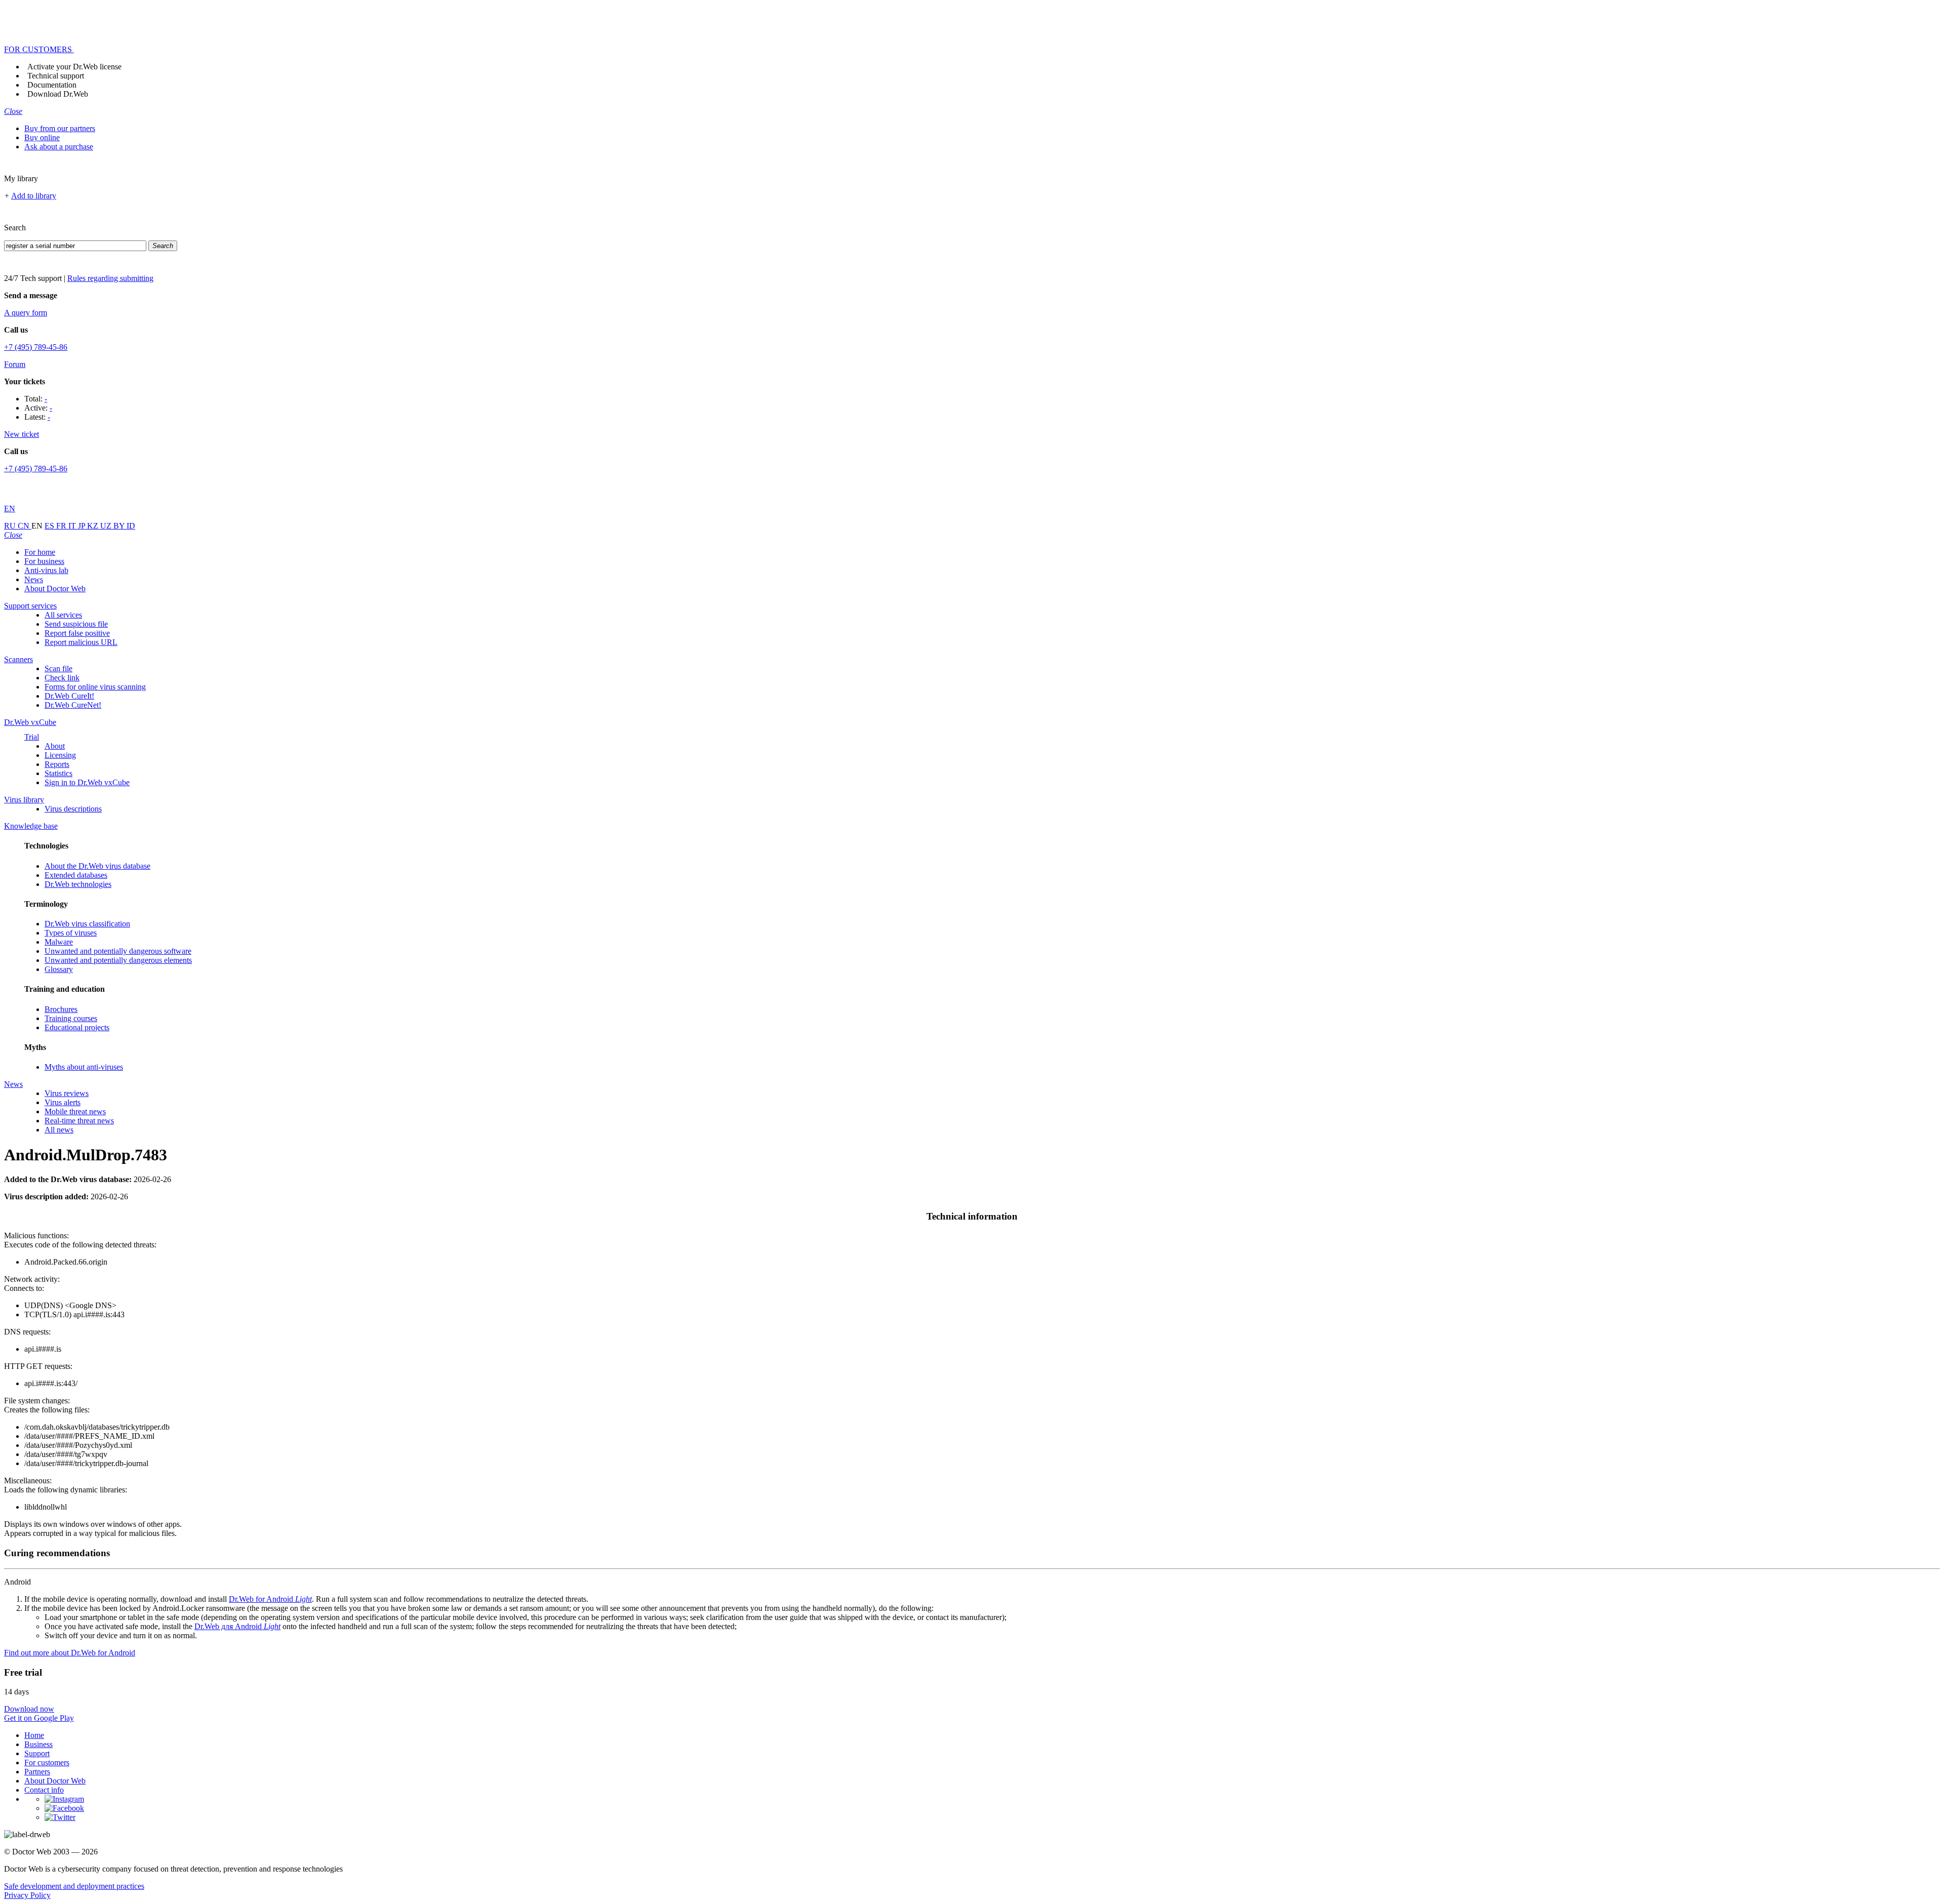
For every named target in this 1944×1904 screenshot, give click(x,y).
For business (44, 561)
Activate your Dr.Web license (74, 67)
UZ (107, 526)
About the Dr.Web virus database (97, 866)
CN (25, 526)
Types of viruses (71, 933)
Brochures (61, 1009)
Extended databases (76, 875)
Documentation (52, 85)
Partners (37, 1772)
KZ (94, 526)
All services (63, 615)
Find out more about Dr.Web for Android (70, 1653)
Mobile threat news (75, 1111)
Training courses (71, 1018)
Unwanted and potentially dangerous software (118, 951)
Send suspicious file (76, 624)
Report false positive (77, 633)
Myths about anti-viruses (84, 1067)
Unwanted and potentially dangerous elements (118, 960)
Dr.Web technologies (78, 884)
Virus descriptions (73, 809)
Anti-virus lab (46, 570)
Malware (59, 942)
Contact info (44, 1790)
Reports (57, 764)
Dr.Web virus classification (87, 924)
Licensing (60, 755)
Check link (62, 678)
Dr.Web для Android (237, 1626)
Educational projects (77, 1027)
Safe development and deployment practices (74, 1886)
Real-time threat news (79, 1121)
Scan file (58, 669)
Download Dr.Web (58, 94)
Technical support (56, 76)
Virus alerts (63, 1102)
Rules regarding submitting (110, 278)
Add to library (34, 196)
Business (38, 1744)
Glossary (59, 969)
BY (120, 526)
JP (83, 526)
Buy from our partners (60, 128)
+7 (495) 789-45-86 (36, 347)
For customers (47, 1763)
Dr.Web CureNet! (73, 705)
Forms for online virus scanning (95, 687)
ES (50, 526)
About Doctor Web (55, 589)
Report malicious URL (81, 642)
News (34, 579)
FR (62, 526)
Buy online (42, 137)
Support (37, 1753)
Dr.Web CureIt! (69, 696)
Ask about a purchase (59, 147)
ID (131, 526)
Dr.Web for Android (270, 1599)
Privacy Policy (27, 1895)
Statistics (58, 773)
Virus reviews (67, 1093)
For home (40, 552)
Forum (15, 364)
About (55, 746)
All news (59, 1130)
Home (34, 1735)
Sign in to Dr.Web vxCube (87, 782)
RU (11, 526)
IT (73, 526)
